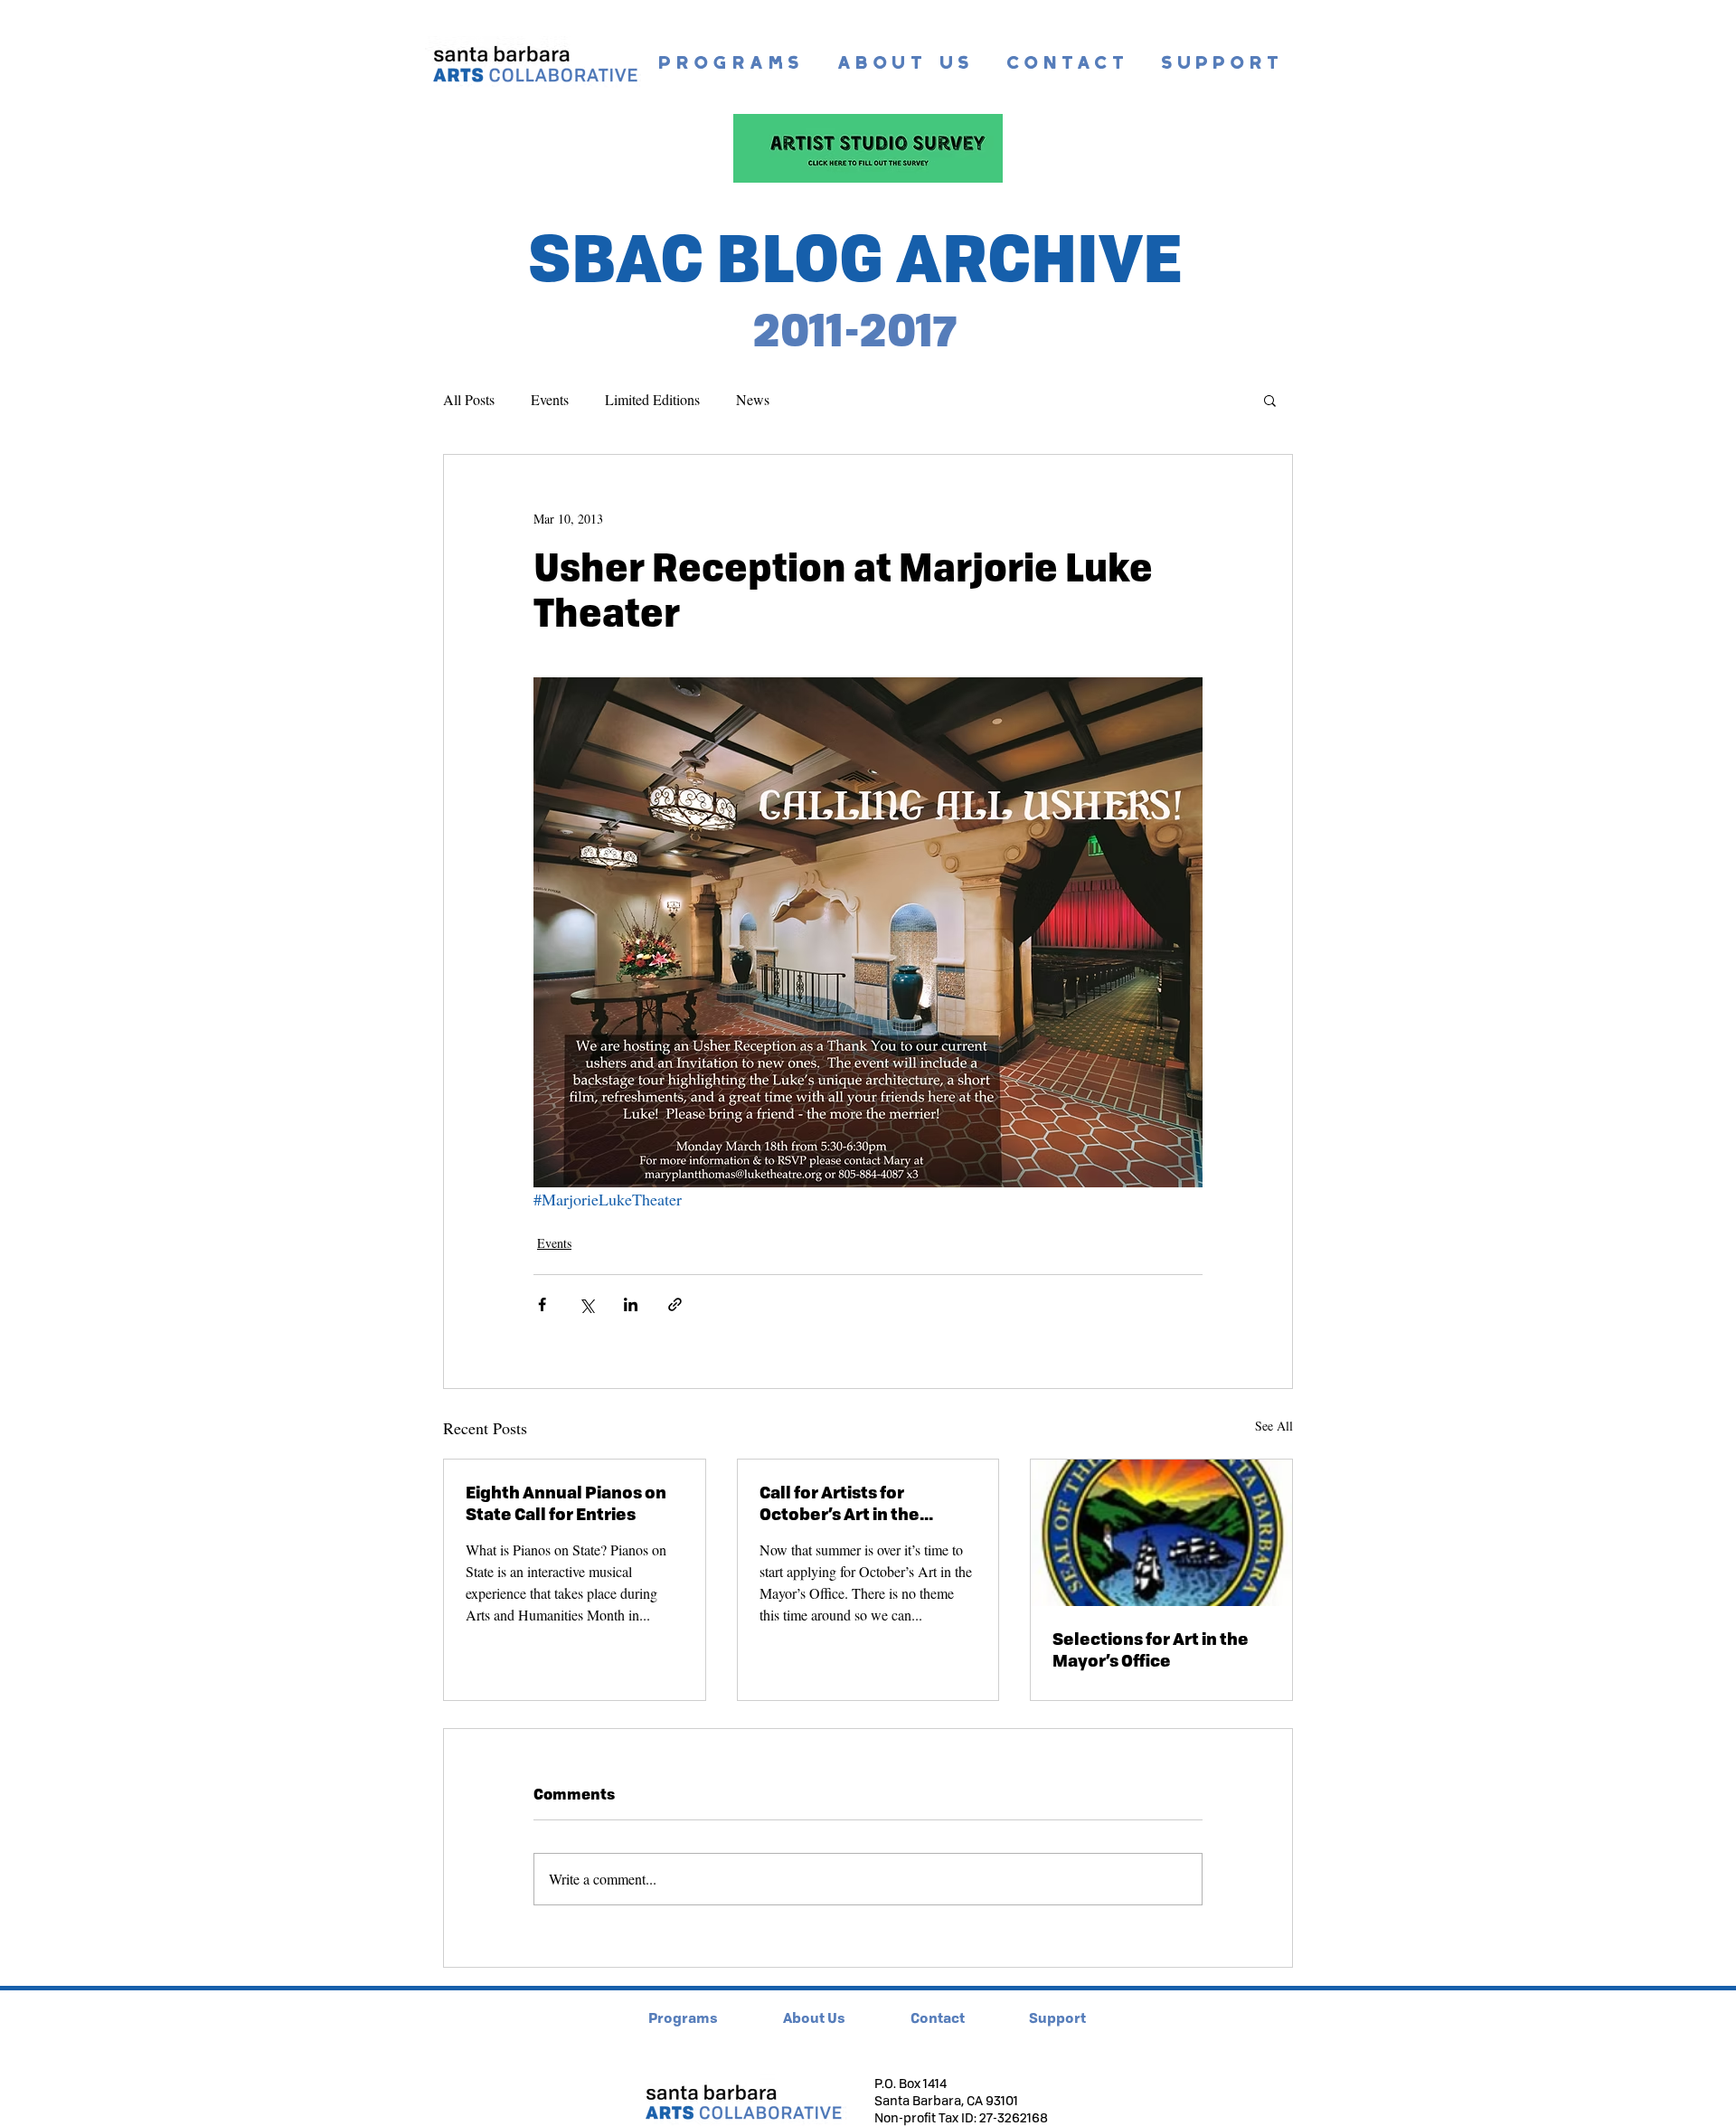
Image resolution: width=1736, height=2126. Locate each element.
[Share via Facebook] (542, 1304)
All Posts (469, 399)
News (753, 399)
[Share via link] (675, 1304)
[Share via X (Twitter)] (586, 1304)
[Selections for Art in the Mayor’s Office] (1161, 1533)
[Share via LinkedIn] (631, 1304)
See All (1274, 1426)
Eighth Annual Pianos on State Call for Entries (566, 1503)
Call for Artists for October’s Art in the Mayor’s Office (840, 1503)
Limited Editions (652, 399)
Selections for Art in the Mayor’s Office (1151, 1649)
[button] (1270, 400)
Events (550, 399)
